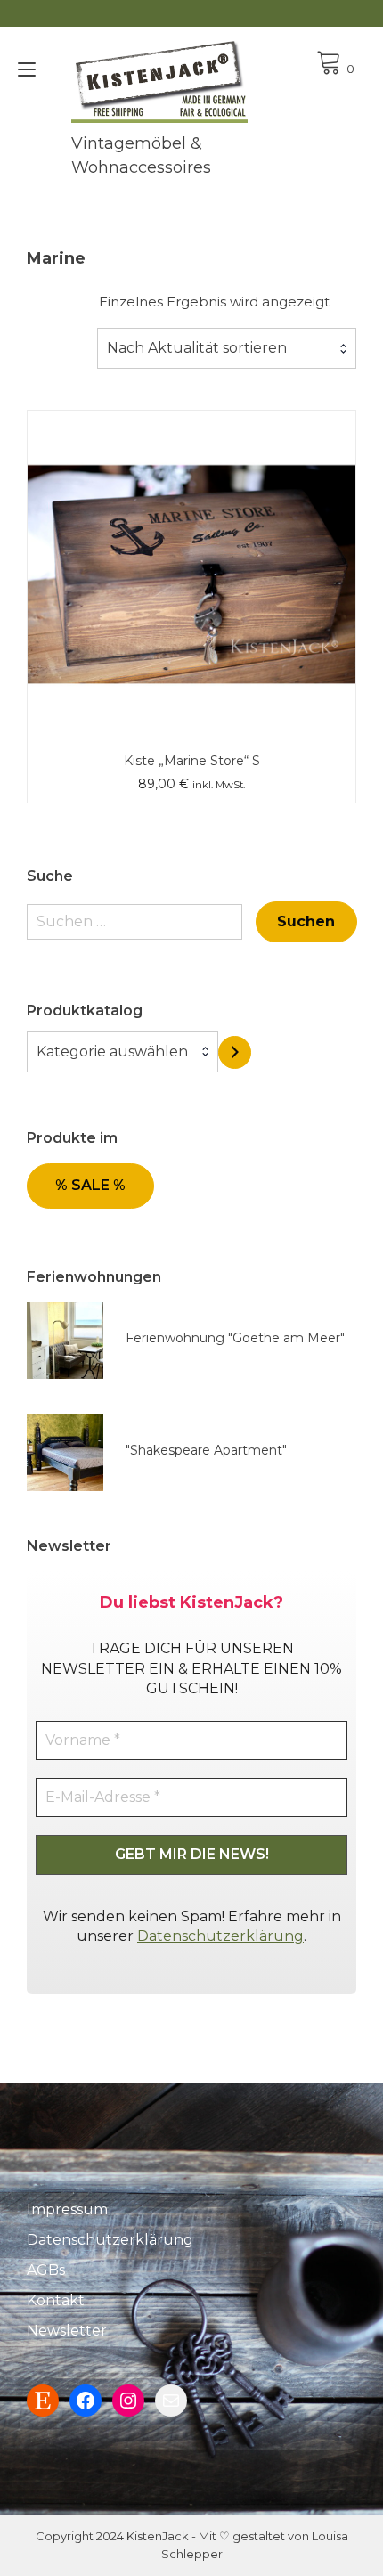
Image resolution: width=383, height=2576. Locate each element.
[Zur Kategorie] (235, 1052)
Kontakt (56, 2300)
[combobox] (227, 348)
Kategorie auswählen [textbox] (112, 1052)
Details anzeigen (191, 587)
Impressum (67, 2209)
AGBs (46, 2270)
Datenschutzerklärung (220, 1936)
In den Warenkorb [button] (191, 535)
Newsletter (67, 2331)
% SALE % (90, 1185)
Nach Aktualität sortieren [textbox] (197, 348)
